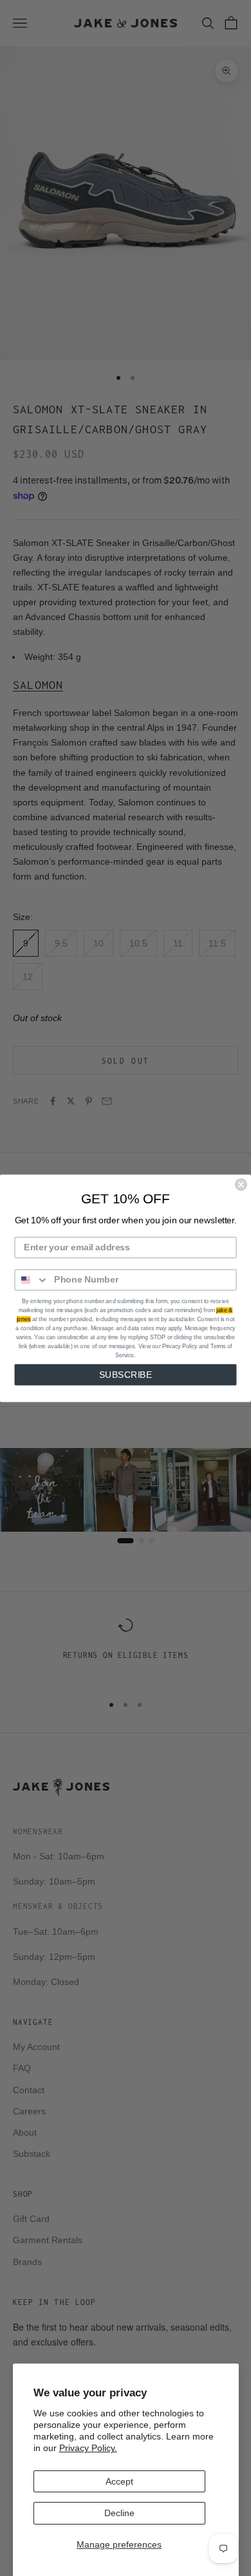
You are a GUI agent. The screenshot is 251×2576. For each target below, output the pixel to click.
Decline (119, 2513)
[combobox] (32, 1280)
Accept (119, 2481)
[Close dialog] (241, 1184)
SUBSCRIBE (126, 1374)
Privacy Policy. (88, 2448)
